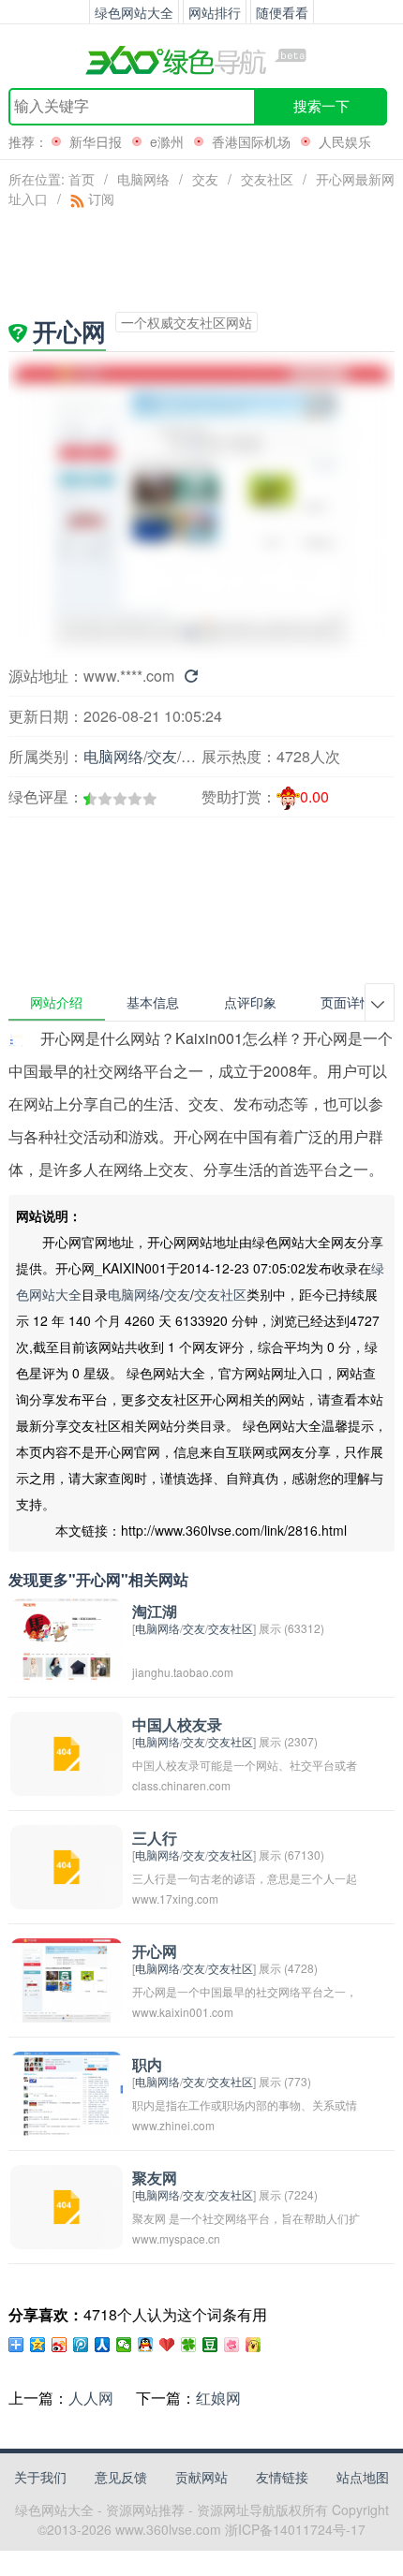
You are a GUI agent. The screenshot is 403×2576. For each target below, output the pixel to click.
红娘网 (218, 2398)
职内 (147, 2065)
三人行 (155, 1839)
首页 (82, 179)
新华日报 (96, 141)
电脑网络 (143, 179)
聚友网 (155, 2179)
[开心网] (67, 1979)
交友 (205, 179)
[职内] (67, 2092)
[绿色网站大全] (202, 60)
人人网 (91, 2398)
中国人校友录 (177, 1725)
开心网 (155, 1952)
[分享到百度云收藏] (167, 2345)
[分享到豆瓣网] (210, 2345)
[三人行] (67, 1866)
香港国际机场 (251, 141)
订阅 (99, 199)
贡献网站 (201, 2477)
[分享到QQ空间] (38, 2345)
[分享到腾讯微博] (81, 2345)
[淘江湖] (67, 1639)
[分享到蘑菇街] (254, 2345)
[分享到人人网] (103, 2345)
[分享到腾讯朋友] (189, 2345)
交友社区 (267, 179)
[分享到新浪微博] (60, 2345)
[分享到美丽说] (232, 2345)
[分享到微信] (124, 2345)
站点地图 (363, 2477)
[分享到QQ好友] (146, 2345)
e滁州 (167, 141)
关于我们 (40, 2477)
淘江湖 (155, 1612)
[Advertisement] (110, 852)
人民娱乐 (345, 141)
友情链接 (282, 2477)
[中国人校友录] (67, 1752)
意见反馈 (121, 2477)
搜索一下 (321, 106)
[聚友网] (67, 2206)
